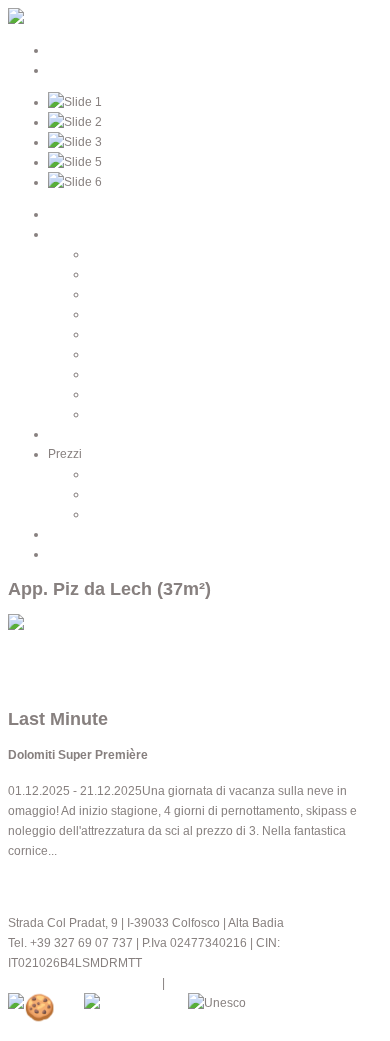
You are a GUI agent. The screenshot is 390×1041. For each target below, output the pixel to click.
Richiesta (73, 534)
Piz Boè (109, 294)
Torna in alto (41, 684)
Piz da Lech (120, 314)
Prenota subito (47, 664)
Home (64, 214)
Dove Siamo (81, 434)
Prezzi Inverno (127, 494)
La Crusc (112, 254)
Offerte (106, 514)
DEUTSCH (77, 50)
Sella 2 (107, 414)
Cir (96, 374)
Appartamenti (84, 234)
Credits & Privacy (214, 983)
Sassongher (121, 334)
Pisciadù (111, 274)
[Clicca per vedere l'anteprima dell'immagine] (81, 624)
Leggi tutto (36, 883)
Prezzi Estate (123, 474)
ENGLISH (74, 70)
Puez (102, 354)
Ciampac (112, 394)
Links (62, 554)
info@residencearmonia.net (83, 983)
